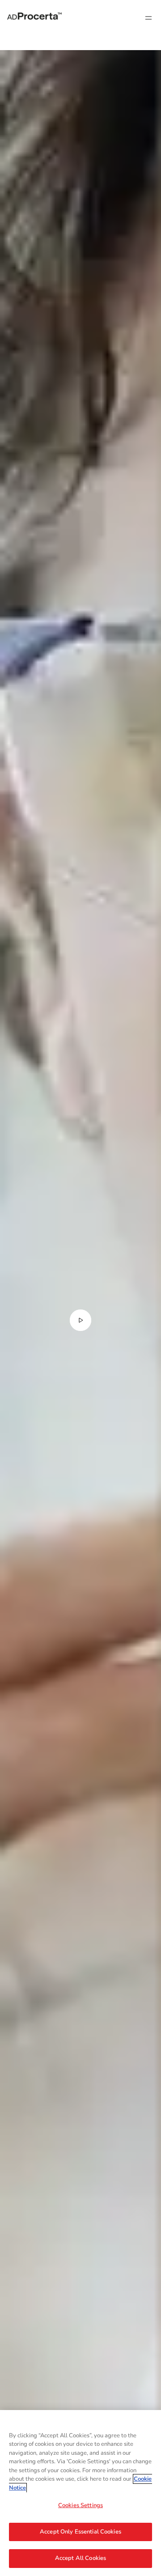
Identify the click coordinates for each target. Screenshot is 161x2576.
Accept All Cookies (80, 2558)
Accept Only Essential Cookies (80, 2532)
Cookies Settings (80, 2505)
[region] (80, 2493)
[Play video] (80, 1320)
